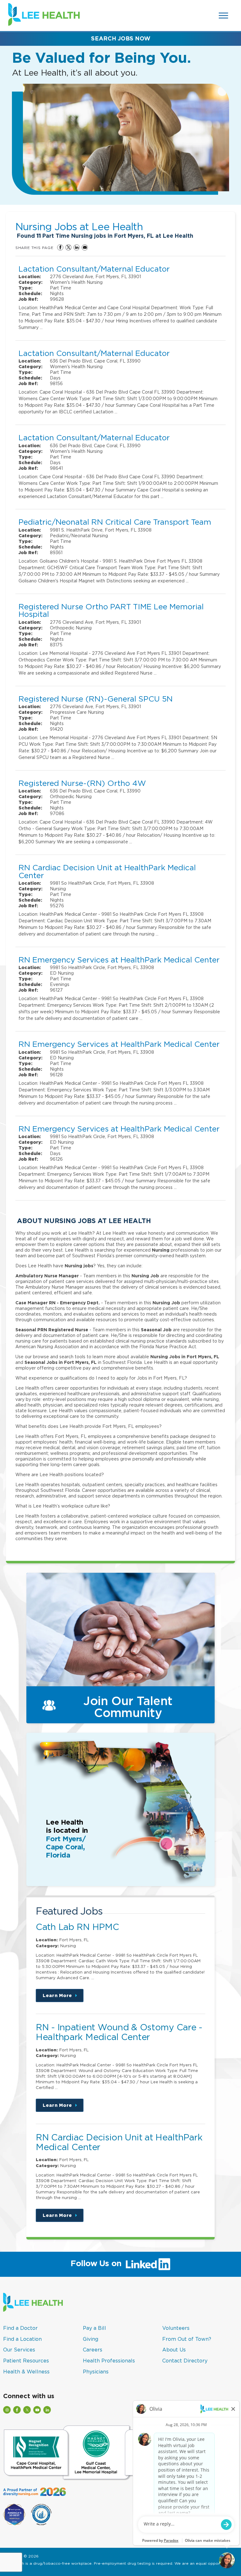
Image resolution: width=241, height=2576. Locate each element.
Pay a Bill (94, 2328)
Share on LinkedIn (77, 247)
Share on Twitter (68, 247)
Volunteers (176, 2328)
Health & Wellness (26, 2372)
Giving (91, 2339)
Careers (93, 2350)
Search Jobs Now (121, 38)
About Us (174, 2350)
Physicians (96, 2372)
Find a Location (22, 2339)
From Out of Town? (187, 2339)
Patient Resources (26, 2361)
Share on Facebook (60, 247)
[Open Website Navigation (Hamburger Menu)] (224, 16)
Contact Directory (185, 2361)
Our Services (19, 2350)
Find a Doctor (20, 2328)
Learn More (63, 1998)
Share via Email (85, 247)
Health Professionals (109, 2361)
